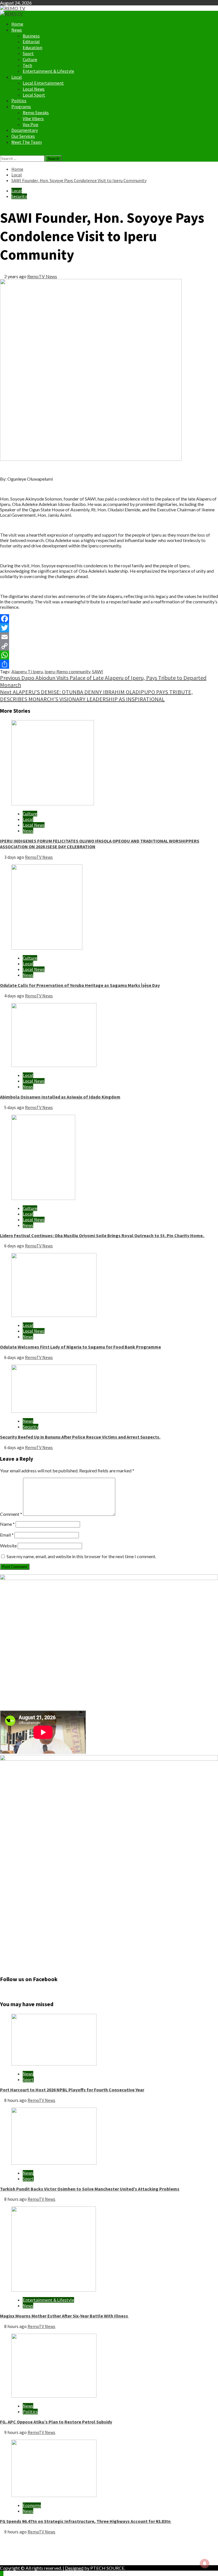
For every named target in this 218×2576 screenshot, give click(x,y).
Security (19, 196)
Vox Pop (31, 124)
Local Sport (34, 95)
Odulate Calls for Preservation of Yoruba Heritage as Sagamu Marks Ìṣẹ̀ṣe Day (80, 985)
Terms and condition (31, 2558)
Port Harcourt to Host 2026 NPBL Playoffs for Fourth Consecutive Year (72, 2090)
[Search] (2, 153)
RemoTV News (42, 276)
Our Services (23, 136)
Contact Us (22, 2553)
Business (31, 36)
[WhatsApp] (109, 655)
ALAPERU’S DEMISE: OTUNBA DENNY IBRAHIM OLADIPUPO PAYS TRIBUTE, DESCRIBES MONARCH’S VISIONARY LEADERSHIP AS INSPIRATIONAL (96, 695)
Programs (21, 107)
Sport (28, 53)
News (17, 30)
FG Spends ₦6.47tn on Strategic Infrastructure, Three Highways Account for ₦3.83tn (86, 2521)
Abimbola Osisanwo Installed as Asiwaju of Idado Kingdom (60, 1097)
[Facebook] (109, 619)
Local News (34, 89)
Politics (19, 101)
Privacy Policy (25, 2547)
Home (17, 24)
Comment (11, 1514)
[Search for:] (23, 158)
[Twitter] (109, 628)
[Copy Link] (109, 646)
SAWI (98, 671)
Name (7, 1524)
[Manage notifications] (205, 2564)
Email (7, 1535)
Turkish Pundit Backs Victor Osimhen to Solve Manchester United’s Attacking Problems (90, 2189)
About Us (21, 2542)
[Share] (109, 664)
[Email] (109, 637)
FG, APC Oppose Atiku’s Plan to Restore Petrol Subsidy (56, 2422)
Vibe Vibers (33, 118)
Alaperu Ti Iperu (27, 671)
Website (8, 1546)
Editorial (31, 41)
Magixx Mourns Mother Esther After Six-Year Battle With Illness (64, 2316)
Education (33, 47)
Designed (74, 2568)
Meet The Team (27, 142)
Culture (30, 59)
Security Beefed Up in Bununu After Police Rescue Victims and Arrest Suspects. (80, 1437)
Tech (27, 65)
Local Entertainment (43, 83)
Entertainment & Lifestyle (48, 71)
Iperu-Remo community (67, 671)
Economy (32, 2505)
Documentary (25, 130)
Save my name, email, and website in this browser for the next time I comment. (81, 1556)
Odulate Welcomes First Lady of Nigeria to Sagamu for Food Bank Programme (80, 1347)
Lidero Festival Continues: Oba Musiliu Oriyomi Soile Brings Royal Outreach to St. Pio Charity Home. (102, 1235)
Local (17, 77)
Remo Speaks (36, 112)
